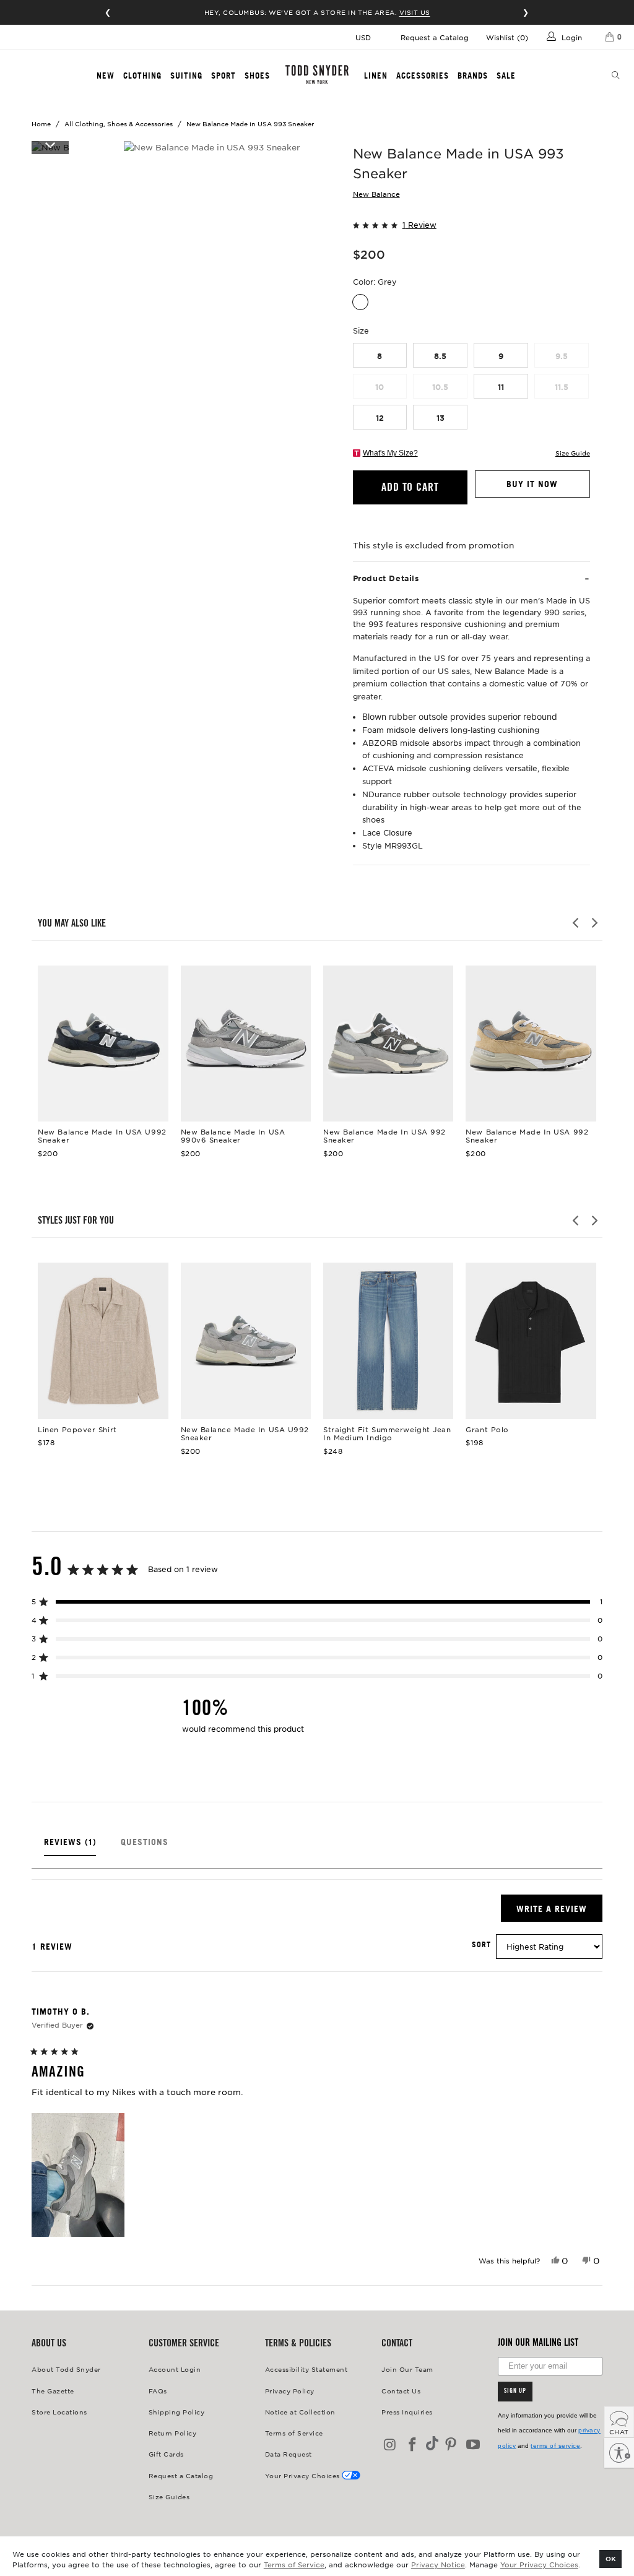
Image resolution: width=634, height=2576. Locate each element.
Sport (224, 76)
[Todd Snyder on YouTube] (473, 2445)
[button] (471, 224)
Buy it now (532, 484)
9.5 (562, 356)
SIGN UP (515, 2392)
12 (380, 418)
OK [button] (611, 2558)
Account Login (175, 2369)
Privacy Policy (290, 2391)
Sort (481, 1945)
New (106, 76)
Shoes (257, 76)
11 (501, 387)
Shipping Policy (177, 2412)
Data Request (289, 2454)
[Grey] (360, 302)
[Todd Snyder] (317, 75)
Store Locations (59, 2412)
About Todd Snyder (66, 2369)
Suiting (186, 76)
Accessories (423, 76)
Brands (473, 76)
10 (380, 387)
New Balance (376, 194)
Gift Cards (166, 2454)
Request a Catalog (435, 37)
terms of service (555, 2446)
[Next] (594, 923)
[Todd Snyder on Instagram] (391, 2445)
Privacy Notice (438, 2564)
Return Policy (173, 2433)
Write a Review (559, 1912)
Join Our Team (407, 2369)
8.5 (440, 356)
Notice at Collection (300, 2412)
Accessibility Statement (306, 2369)
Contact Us (401, 2391)
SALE (506, 76)
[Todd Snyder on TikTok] (432, 2444)
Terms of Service (294, 2564)
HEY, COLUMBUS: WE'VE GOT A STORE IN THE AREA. (317, 12)
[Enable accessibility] (619, 2453)
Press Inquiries (407, 2412)
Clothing (142, 76)
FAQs (158, 2391)
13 (441, 418)
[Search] (616, 76)
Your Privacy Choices (539, 2564)
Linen (376, 76)
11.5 (562, 387)
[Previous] (576, 923)
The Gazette (53, 2391)
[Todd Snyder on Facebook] (413, 2445)
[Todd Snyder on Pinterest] (451, 2445)
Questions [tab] (145, 1847)
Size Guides (169, 2496)
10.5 (440, 387)
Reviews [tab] (70, 1847)
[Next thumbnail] (50, 144)
